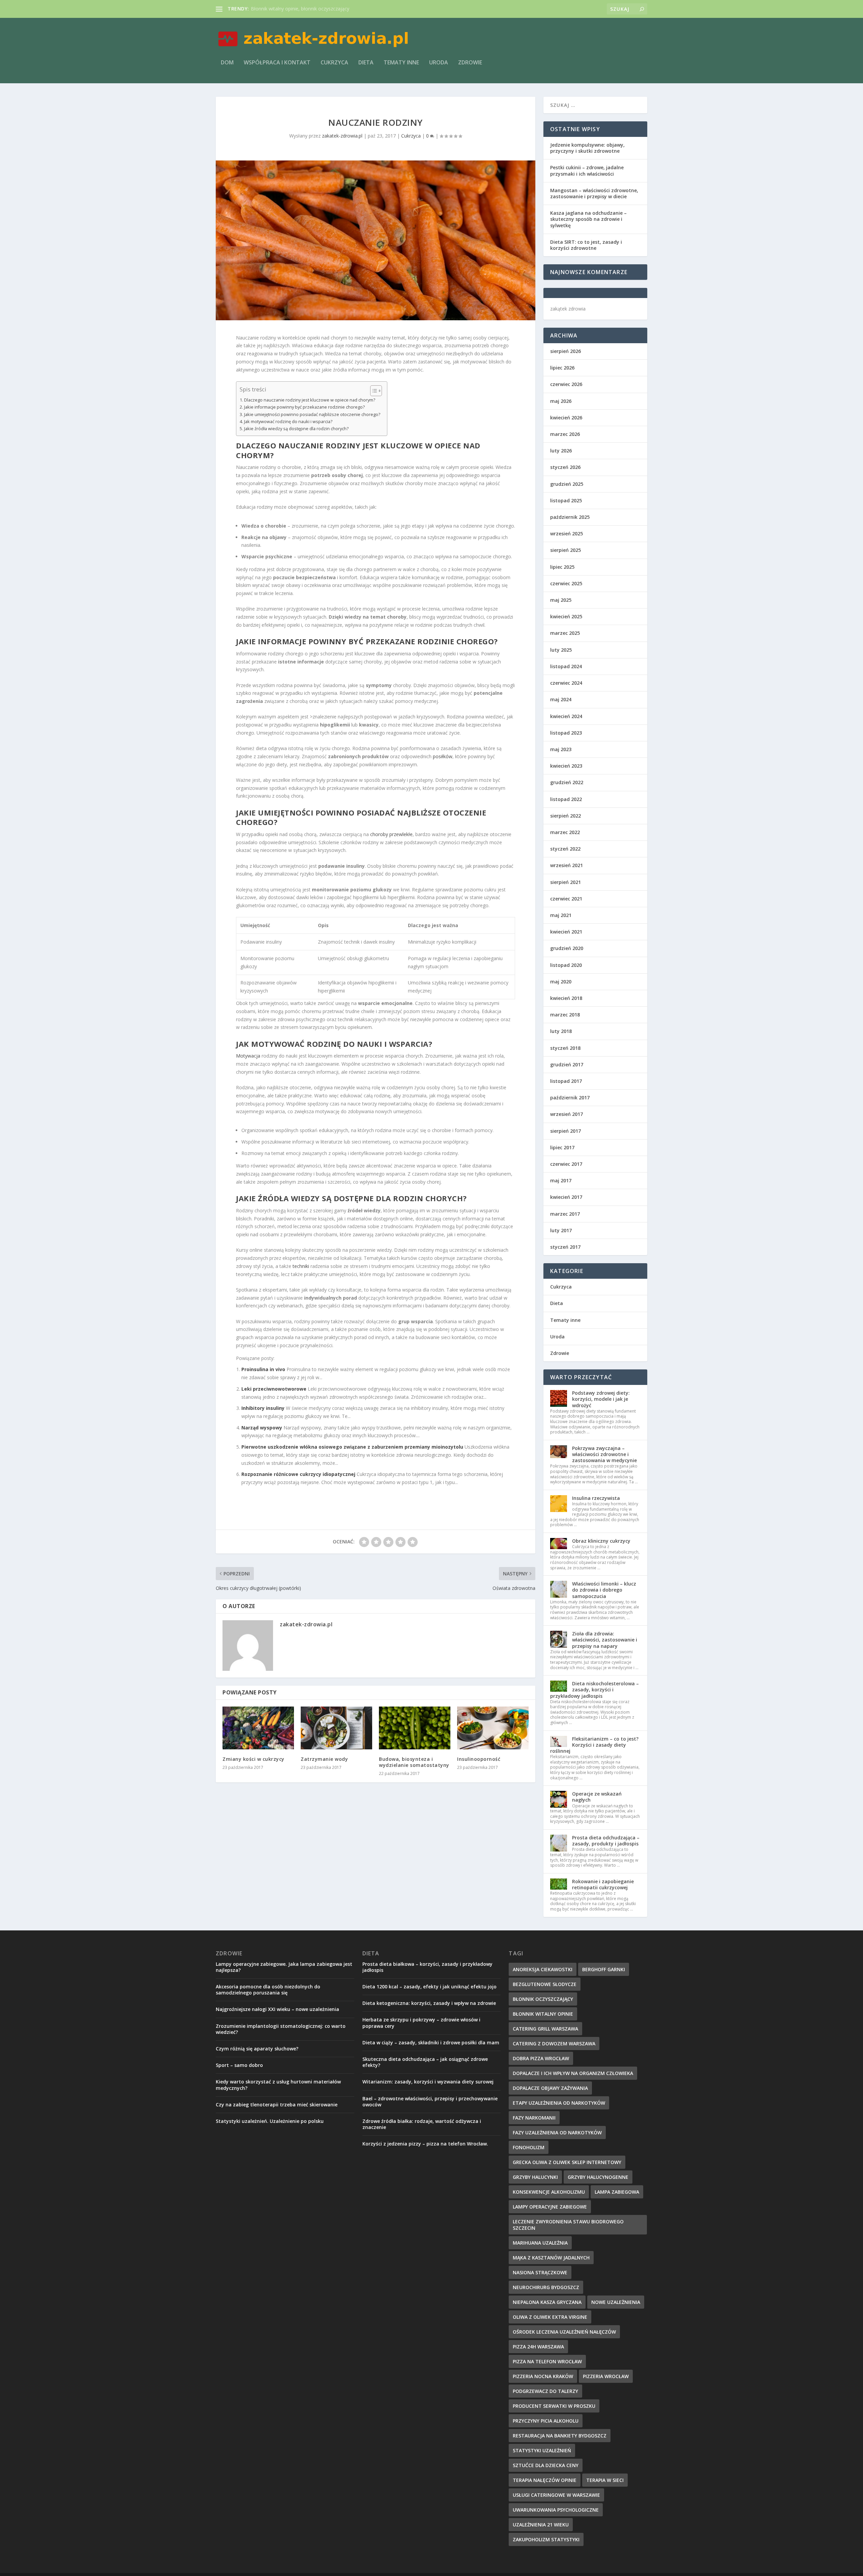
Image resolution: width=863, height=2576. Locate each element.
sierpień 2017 (566, 1131)
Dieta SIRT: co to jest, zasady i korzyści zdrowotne (586, 245)
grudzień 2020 (567, 948)
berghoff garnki (604, 1969)
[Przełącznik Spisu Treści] (373, 391)
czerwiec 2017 (566, 1164)
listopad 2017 (566, 1081)
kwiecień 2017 (566, 1197)
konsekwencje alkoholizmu (549, 2192)
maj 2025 (561, 600)
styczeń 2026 (565, 467)
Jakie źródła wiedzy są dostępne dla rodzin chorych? (296, 429)
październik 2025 (570, 517)
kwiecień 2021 (566, 932)
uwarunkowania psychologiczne (556, 2510)
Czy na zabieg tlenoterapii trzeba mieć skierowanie (277, 2105)
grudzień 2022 (567, 782)
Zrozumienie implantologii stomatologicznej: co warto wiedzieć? (281, 2029)
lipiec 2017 (562, 1147)
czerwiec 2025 (566, 583)
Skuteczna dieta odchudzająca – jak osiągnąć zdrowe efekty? (425, 2062)
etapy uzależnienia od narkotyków (559, 2103)
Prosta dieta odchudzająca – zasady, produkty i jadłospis (606, 1841)
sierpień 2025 (566, 550)
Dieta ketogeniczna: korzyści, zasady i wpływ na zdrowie (429, 2003)
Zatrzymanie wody (324, 1759)
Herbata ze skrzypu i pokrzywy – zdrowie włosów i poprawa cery (421, 2023)
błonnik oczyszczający (543, 1999)
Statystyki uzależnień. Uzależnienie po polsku (270, 2121)
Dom (227, 63)
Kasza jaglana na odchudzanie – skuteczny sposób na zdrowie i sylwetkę (588, 219)
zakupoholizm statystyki (546, 2539)
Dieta (366, 63)
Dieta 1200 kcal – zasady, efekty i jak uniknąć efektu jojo (429, 1987)
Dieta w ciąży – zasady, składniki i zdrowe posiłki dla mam (431, 2042)
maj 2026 (561, 401)
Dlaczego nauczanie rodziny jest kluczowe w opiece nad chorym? (310, 400)
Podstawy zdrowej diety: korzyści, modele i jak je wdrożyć (601, 1399)
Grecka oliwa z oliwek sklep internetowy (567, 2162)
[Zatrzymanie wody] (336, 1728)
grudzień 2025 (567, 484)
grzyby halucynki (535, 2177)
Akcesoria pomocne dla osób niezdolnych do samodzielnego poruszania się (268, 1990)
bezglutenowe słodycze (545, 1984)
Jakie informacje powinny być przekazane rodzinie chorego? (304, 407)
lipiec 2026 (562, 368)
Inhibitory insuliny (263, 1408)
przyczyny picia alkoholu (546, 2421)
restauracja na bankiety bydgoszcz (560, 2436)
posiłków (443, 756)
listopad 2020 (566, 965)
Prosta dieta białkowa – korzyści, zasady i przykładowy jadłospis (427, 1967)
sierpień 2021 (566, 882)
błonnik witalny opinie (543, 2014)
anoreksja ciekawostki (543, 1969)
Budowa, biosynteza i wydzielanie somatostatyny (414, 1762)
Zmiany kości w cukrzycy (254, 1759)
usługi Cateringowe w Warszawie (556, 2495)
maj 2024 (561, 699)
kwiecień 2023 (566, 766)
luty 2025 (561, 650)
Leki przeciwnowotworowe (274, 1389)
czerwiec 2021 (566, 899)
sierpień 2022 (566, 816)
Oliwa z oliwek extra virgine (550, 2317)
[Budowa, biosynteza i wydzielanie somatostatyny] (415, 1728)
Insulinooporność (479, 1759)
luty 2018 (561, 1031)
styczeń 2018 (565, 1048)
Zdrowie (470, 63)
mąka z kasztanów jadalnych (551, 2258)
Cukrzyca (334, 63)
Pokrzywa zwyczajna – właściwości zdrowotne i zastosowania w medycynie (604, 1454)
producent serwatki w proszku (554, 2406)
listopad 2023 (566, 733)
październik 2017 (570, 1098)
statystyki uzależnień (542, 2450)
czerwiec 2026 (566, 384)
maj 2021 (561, 915)
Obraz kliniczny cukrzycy (601, 1541)
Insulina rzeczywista (596, 1498)
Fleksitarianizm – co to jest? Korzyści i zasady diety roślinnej (594, 1745)
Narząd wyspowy (262, 1428)
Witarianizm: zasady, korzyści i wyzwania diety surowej (428, 2082)
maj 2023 (561, 749)
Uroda (439, 63)
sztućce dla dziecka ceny (546, 2465)
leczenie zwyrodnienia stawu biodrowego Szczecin (568, 2225)
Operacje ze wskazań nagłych (597, 1797)
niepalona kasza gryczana (547, 2302)
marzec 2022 (565, 832)
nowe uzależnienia (616, 2302)
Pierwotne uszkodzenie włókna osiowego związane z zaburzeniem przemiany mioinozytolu (352, 1447)
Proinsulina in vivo (263, 1369)
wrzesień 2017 (567, 1114)
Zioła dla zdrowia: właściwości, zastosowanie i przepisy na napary (605, 1640)
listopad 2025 (566, 500)
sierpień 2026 (566, 351)
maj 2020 (561, 982)
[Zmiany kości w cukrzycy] (258, 1728)
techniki (301, 1266)
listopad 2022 (566, 799)
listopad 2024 (566, 666)
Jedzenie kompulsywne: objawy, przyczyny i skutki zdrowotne (587, 148)
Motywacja (248, 1056)
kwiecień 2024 (566, 716)
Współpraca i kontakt (277, 63)
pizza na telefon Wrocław (547, 2361)
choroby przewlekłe (391, 834)
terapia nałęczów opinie (545, 2480)
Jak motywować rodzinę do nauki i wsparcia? (288, 422)
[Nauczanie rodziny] (376, 240)
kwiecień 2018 (566, 998)
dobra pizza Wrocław (541, 2058)
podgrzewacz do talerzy (545, 2391)
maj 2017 (561, 1180)
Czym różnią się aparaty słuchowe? (257, 2049)
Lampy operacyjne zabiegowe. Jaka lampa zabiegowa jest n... (317, 9)
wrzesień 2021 (567, 865)
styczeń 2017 (565, 1247)
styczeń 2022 (565, 849)
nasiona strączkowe (540, 2272)
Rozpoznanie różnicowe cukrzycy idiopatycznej (298, 1474)
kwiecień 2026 (566, 418)
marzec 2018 (565, 1015)
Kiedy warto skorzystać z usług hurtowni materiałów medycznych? (278, 2085)
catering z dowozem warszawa (554, 2044)
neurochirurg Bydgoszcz (546, 2287)
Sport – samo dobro (239, 2065)
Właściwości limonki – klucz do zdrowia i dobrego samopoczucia (604, 1590)
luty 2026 (561, 451)
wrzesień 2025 (567, 534)
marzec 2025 (565, 633)
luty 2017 (561, 1230)
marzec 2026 (565, 434)
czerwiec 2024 (566, 683)
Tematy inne (401, 63)
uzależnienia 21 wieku (541, 2525)
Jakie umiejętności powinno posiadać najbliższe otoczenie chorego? (312, 414)
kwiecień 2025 (566, 616)
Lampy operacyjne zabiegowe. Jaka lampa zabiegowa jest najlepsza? (284, 1967)
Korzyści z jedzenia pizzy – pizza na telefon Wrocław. (425, 2144)
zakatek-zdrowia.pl (342, 136)
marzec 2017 (565, 1214)
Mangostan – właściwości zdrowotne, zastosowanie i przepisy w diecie (594, 193)
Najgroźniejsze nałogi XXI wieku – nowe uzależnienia (277, 2009)
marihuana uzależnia (540, 2243)
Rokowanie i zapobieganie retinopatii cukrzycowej (603, 1884)
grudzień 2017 (567, 1064)
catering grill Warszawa (545, 2029)
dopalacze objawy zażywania (550, 2088)
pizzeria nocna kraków (543, 2376)
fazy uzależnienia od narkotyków (557, 2133)
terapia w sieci (605, 2480)
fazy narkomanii (534, 2118)
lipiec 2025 (562, 567)
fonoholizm (529, 2147)
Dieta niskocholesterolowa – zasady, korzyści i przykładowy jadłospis (594, 1690)
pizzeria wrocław (606, 2376)
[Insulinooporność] (493, 1728)
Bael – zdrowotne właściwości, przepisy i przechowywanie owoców (430, 2101)
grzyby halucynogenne (598, 2177)
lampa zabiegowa (617, 2192)
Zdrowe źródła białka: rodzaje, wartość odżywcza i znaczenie (422, 2124)
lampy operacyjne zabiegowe (550, 2207)
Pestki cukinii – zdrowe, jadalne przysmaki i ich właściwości (587, 170)
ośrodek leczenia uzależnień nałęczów (564, 2332)
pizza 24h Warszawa (538, 2347)
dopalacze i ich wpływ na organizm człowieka (573, 2073)
